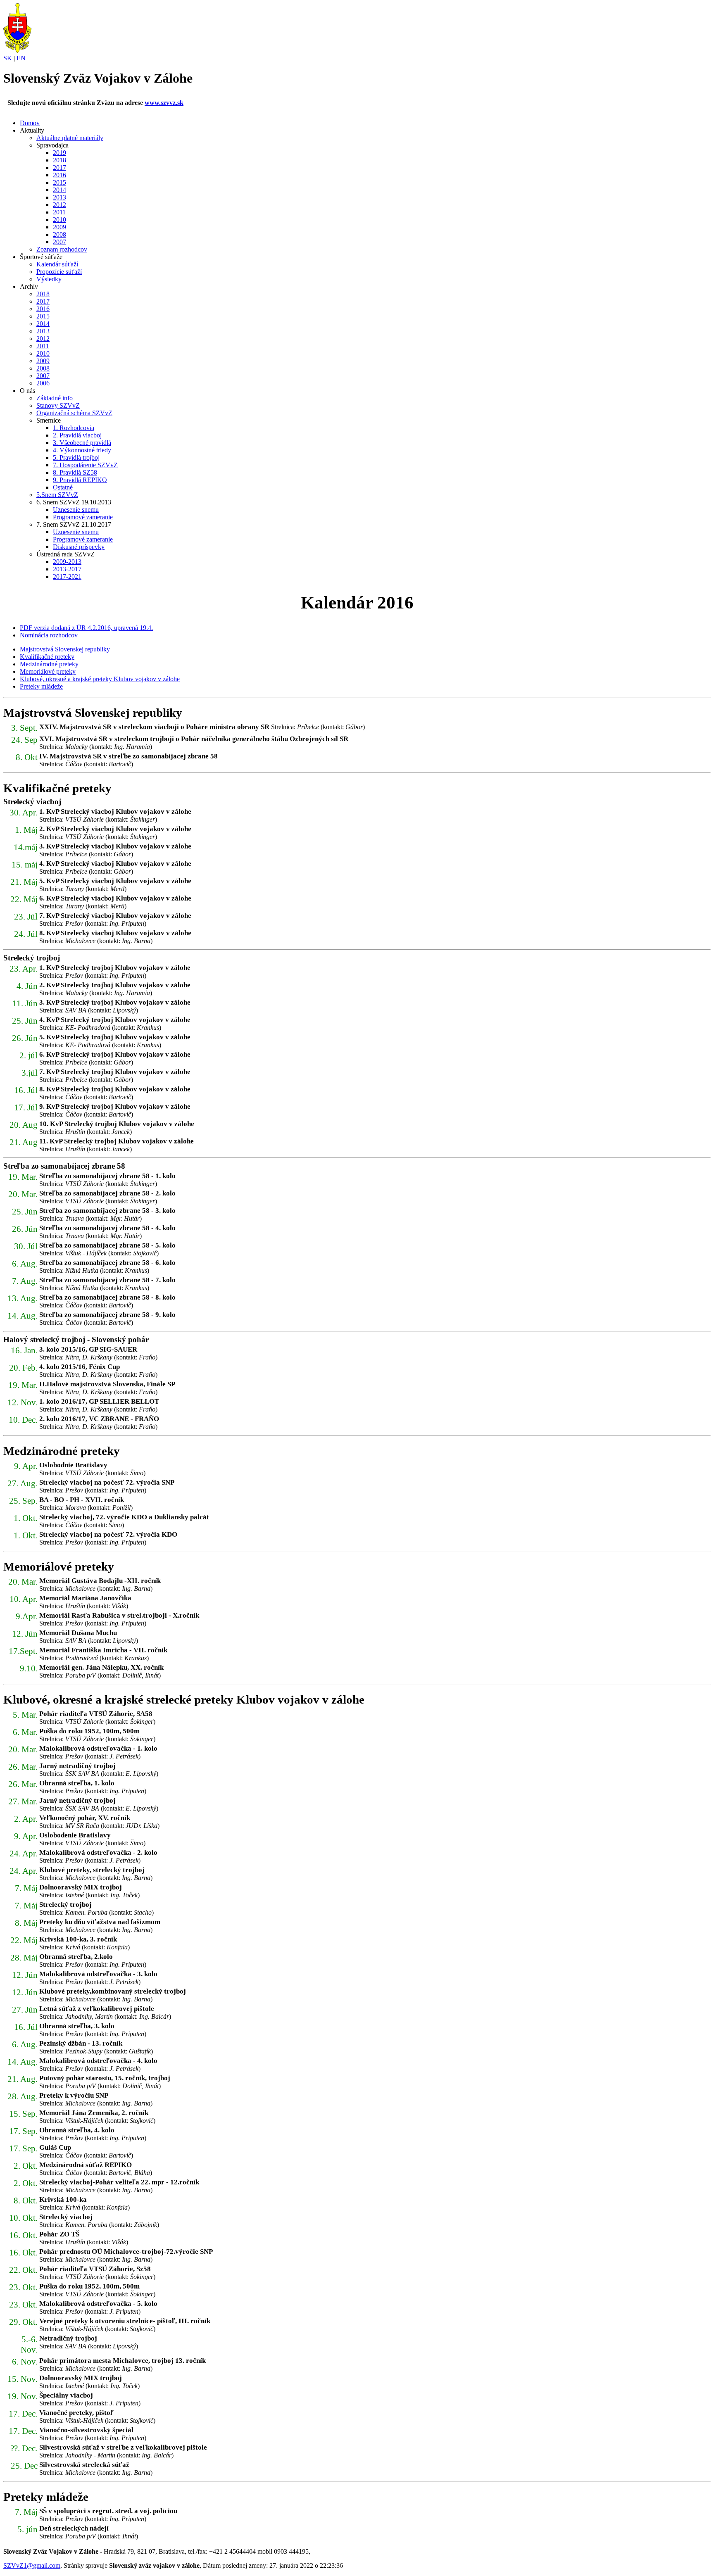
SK (8, 58)
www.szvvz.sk (164, 103)
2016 (59, 175)
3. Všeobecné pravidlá (82, 443)
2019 (59, 153)
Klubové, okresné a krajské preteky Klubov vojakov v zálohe (100, 679)
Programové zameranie (83, 517)
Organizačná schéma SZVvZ (74, 413)
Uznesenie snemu (76, 510)
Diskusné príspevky (79, 547)
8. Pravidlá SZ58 (75, 472)
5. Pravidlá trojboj (76, 457)
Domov (30, 123)
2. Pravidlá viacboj (77, 435)
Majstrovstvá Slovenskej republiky (65, 649)
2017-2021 (67, 576)
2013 (59, 197)
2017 (59, 168)
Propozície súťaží (59, 272)
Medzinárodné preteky (49, 664)
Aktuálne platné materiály (70, 138)
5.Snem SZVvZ (57, 495)
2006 (43, 383)
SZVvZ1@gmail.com (32, 2565)
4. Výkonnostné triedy (82, 450)
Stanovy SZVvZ (58, 405)
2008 (59, 234)
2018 (59, 160)
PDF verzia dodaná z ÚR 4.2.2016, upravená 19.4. (86, 628)
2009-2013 (67, 562)
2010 (59, 220)
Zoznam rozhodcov (62, 249)
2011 (59, 212)
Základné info (55, 398)
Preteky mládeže (41, 686)
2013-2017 (67, 569)
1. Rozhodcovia (74, 428)
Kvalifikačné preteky (47, 657)
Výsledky (49, 279)
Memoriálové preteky (48, 671)
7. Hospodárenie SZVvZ (85, 465)
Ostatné (63, 487)
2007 (59, 242)
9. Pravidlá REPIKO (80, 480)
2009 (59, 227)
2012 (59, 205)
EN (21, 58)
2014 (59, 190)
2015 (59, 182)
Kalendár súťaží (57, 264)
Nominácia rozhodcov (49, 635)
